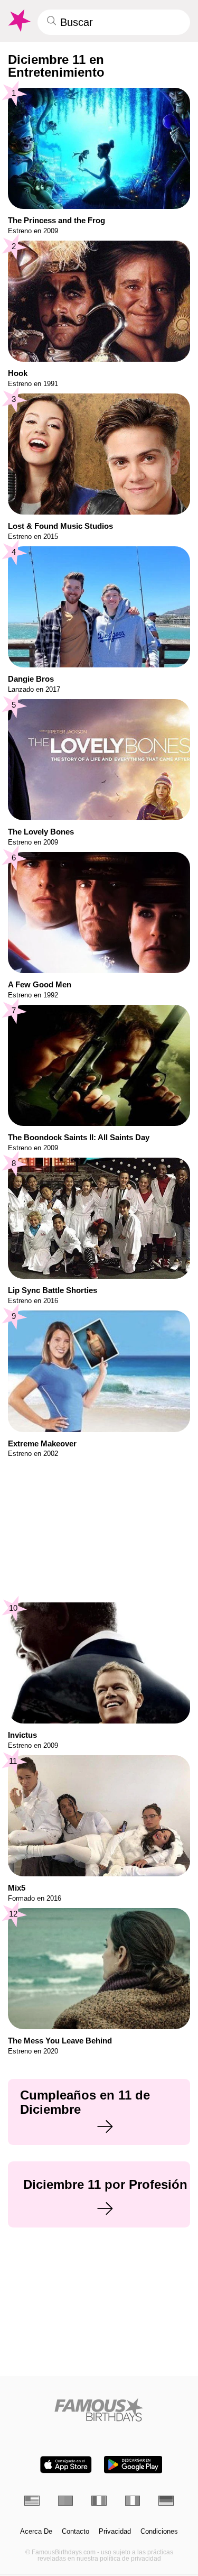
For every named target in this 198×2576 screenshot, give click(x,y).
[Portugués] (66, 2501)
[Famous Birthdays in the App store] (66, 2465)
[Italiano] (133, 2501)
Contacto (76, 2532)
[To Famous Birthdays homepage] (18, 21)
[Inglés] (32, 2501)
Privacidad (115, 2532)
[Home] (99, 2410)
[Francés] (99, 2501)
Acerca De (36, 2532)
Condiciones (159, 2532)
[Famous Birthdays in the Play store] (133, 2465)
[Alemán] (166, 2501)
